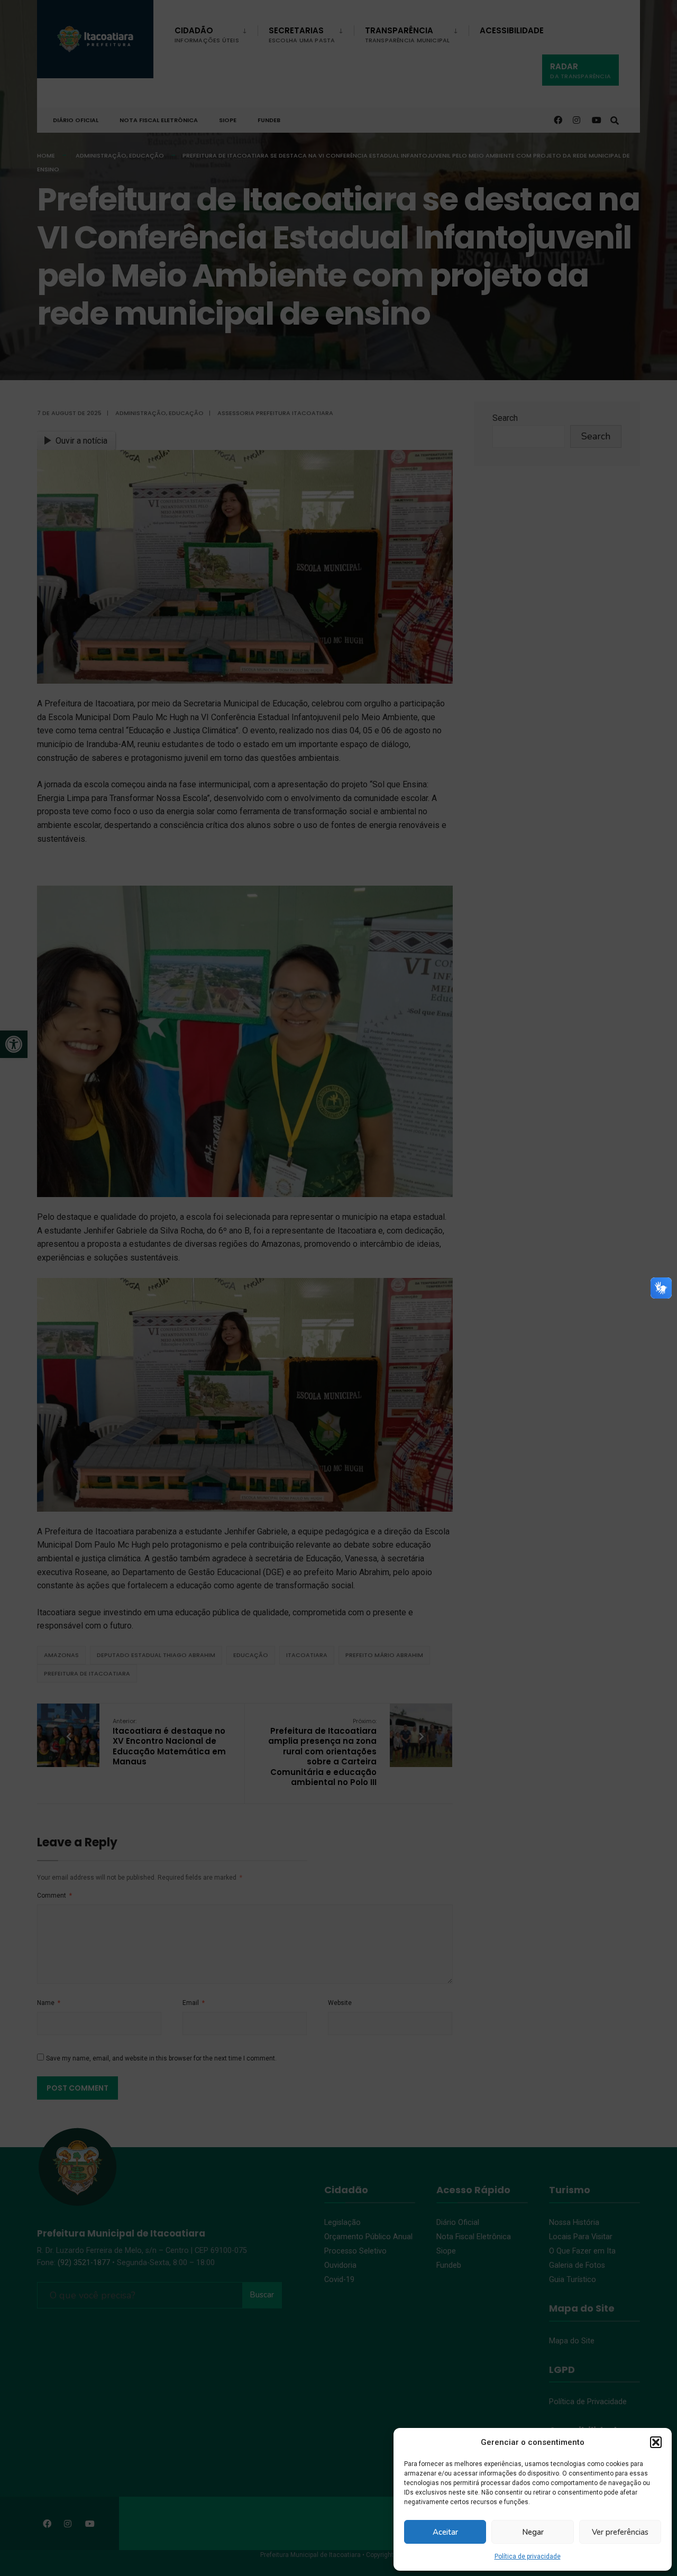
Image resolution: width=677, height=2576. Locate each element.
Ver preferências (620, 2532)
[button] (656, 2442)
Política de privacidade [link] (528, 2556)
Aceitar (445, 2532)
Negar (533, 2532)
